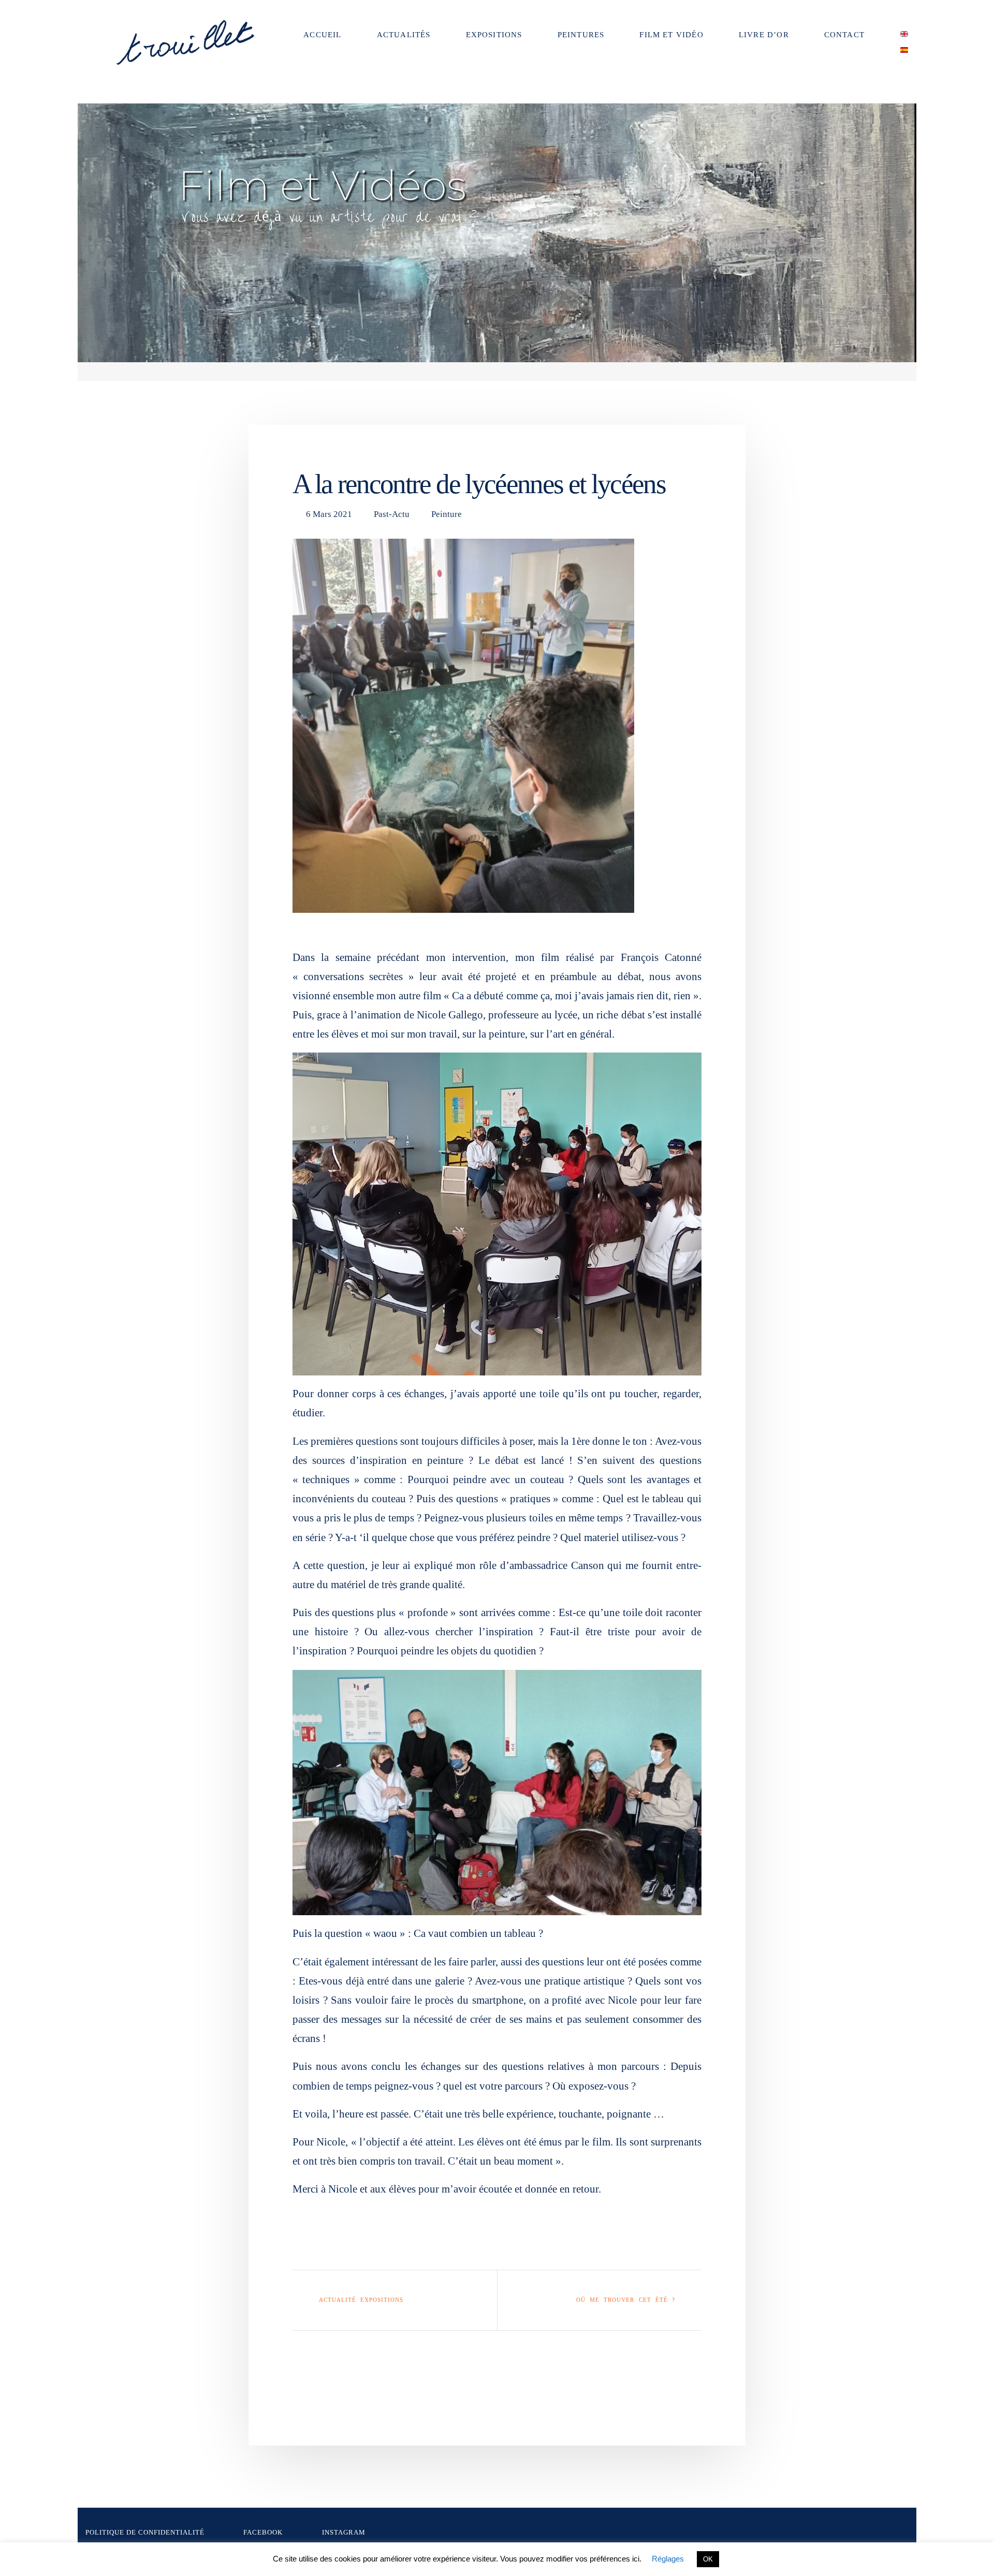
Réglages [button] (668, 2559)
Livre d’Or (764, 35)
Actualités (404, 35)
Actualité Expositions (361, 2300)
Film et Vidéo (671, 35)
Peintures (581, 35)
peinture (447, 514)
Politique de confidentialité (145, 2533)
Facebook (263, 2533)
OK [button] (708, 2559)
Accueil (322, 35)
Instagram (344, 2533)
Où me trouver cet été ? (626, 2300)
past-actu (392, 514)
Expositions (494, 35)
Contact (844, 35)
